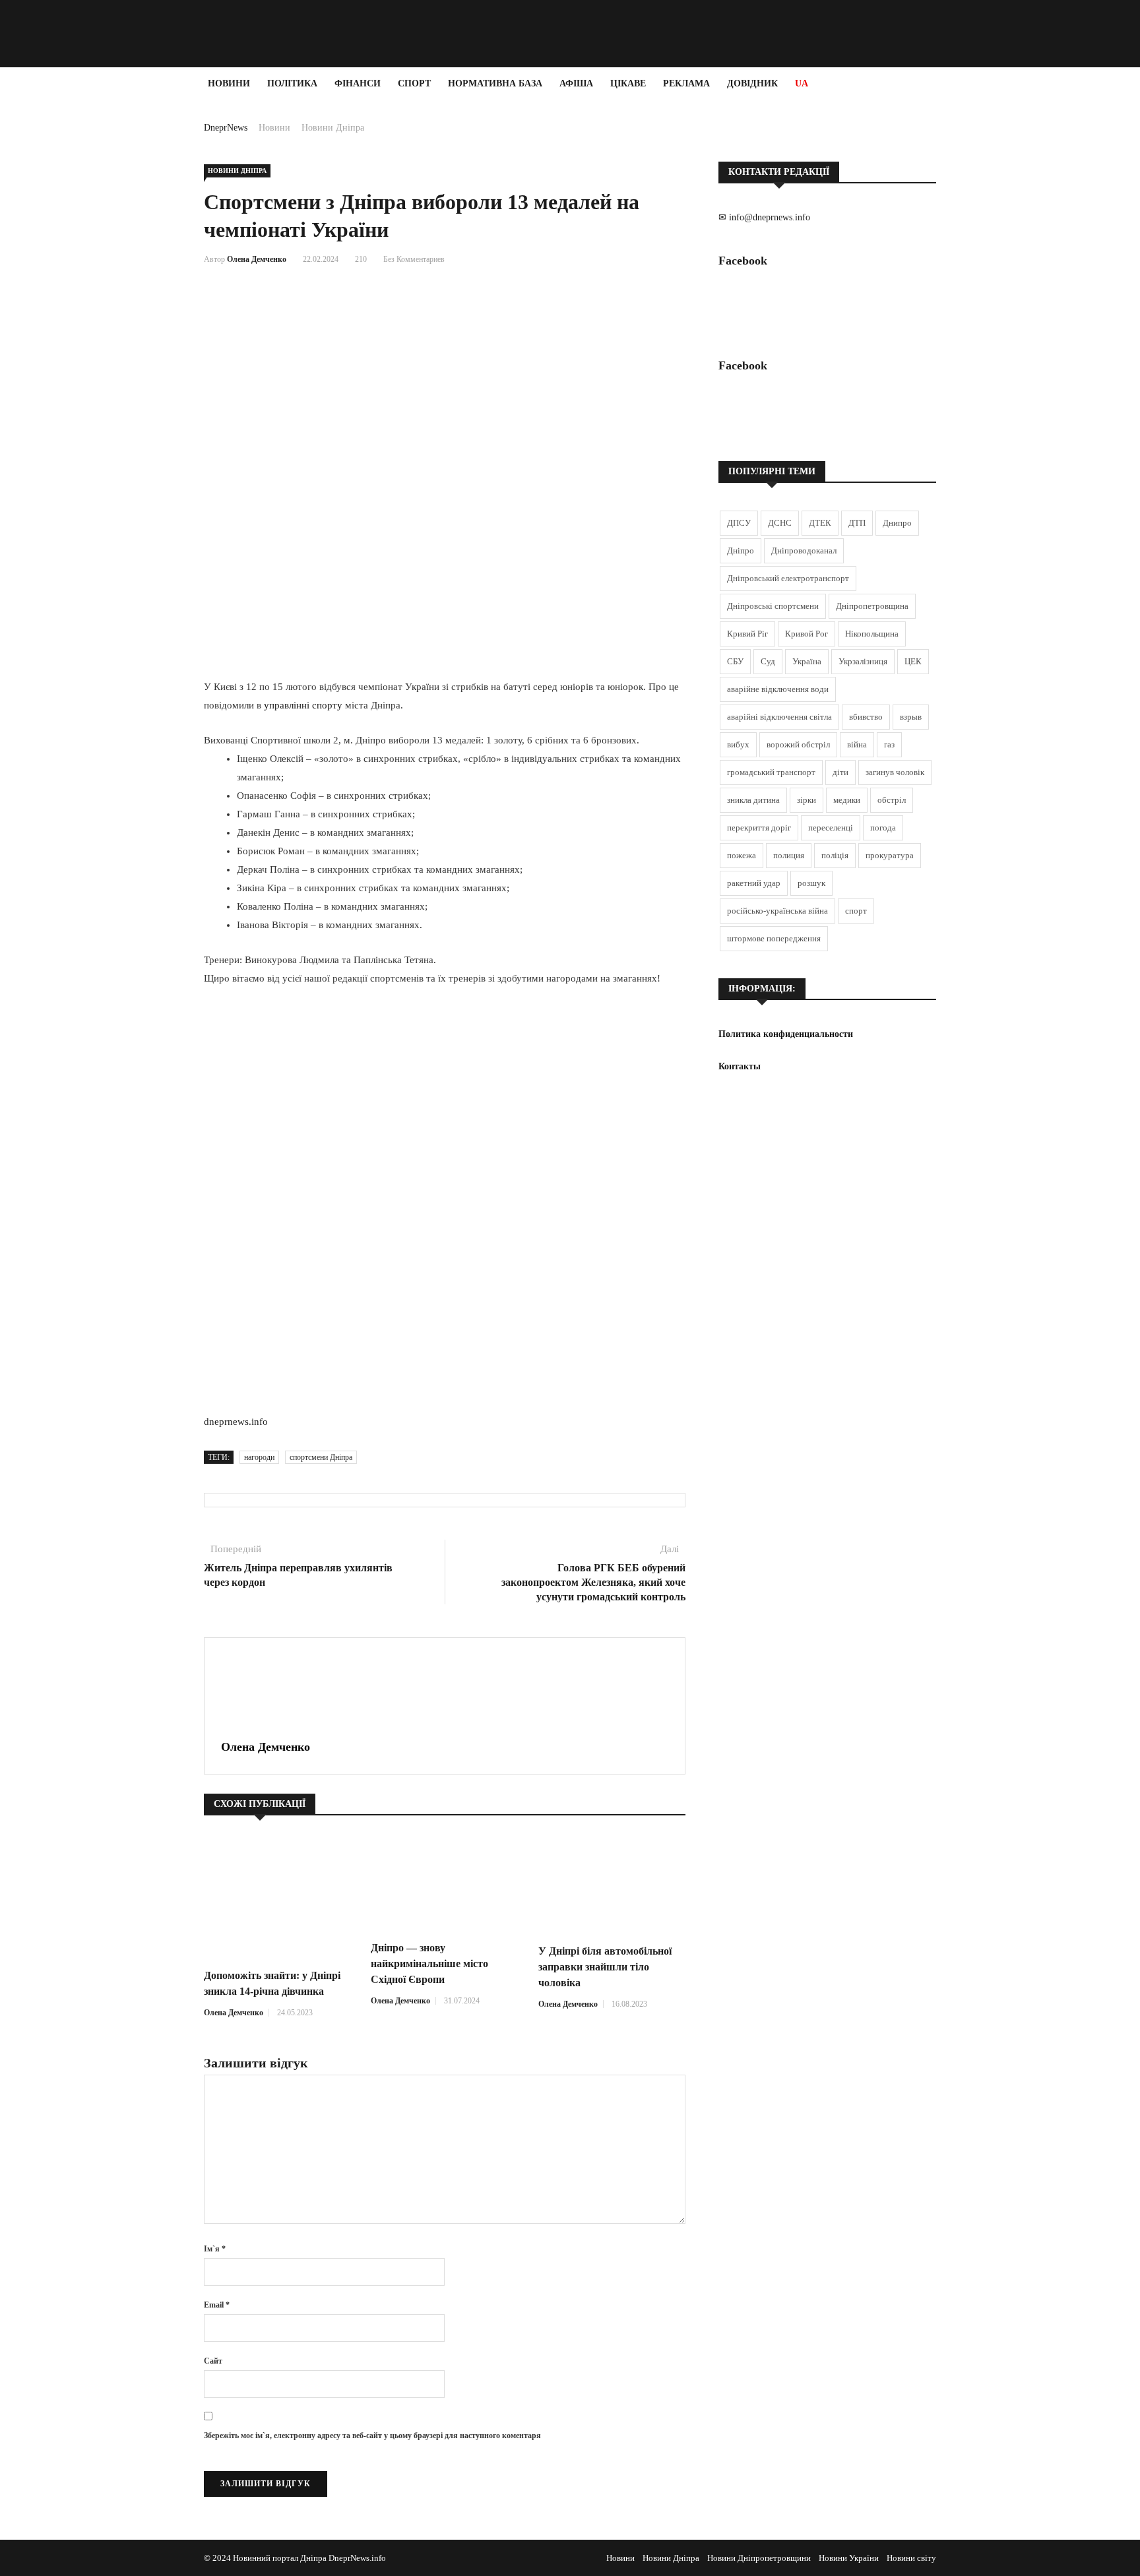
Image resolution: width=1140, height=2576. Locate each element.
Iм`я (215, 2249)
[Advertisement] (79, 298)
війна (857, 744)
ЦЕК (913, 661)
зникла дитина (753, 800)
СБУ (735, 661)
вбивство (866, 717)
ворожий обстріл (798, 744)
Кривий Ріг (747, 634)
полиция (789, 855)
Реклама (686, 83)
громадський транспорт (771, 772)
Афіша (576, 83)
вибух (738, 744)
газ (889, 744)
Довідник (752, 83)
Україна (807, 661)
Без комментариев (414, 259)
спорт (856, 911)
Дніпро (741, 550)
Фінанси (358, 83)
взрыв (911, 717)
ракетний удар (754, 883)
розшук (811, 883)
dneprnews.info (236, 1422)
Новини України (849, 2558)
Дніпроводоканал (804, 550)
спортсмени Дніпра (321, 1457)
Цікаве (628, 83)
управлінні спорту (303, 705)
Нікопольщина (872, 634)
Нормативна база (495, 83)
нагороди (259, 1457)
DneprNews (226, 128)
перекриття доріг (759, 828)
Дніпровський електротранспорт (788, 578)
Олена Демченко (257, 259)
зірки (807, 800)
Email (217, 2305)
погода (883, 828)
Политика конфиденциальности (786, 1034)
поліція (835, 855)
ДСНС (780, 523)
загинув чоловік (895, 772)
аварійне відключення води (778, 689)
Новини (229, 83)
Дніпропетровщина (872, 606)
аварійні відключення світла (779, 717)
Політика (292, 83)
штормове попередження (774, 938)
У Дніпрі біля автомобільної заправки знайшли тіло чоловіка (605, 1967)
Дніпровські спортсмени (773, 606)
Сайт (213, 2361)
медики (847, 800)
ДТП (857, 523)
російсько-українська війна (777, 911)
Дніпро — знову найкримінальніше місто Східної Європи (429, 1963)
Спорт (414, 83)
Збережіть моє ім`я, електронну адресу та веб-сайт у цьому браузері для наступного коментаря (372, 2435)
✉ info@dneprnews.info (764, 217)
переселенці (831, 828)
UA (802, 83)
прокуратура (890, 855)
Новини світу (911, 2558)
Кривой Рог (807, 634)
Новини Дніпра (333, 128)
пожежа (742, 855)
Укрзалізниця (863, 661)
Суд (768, 661)
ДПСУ (739, 523)
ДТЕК (820, 523)
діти (840, 772)
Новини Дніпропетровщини (759, 2558)
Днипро (897, 523)
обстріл (892, 800)
